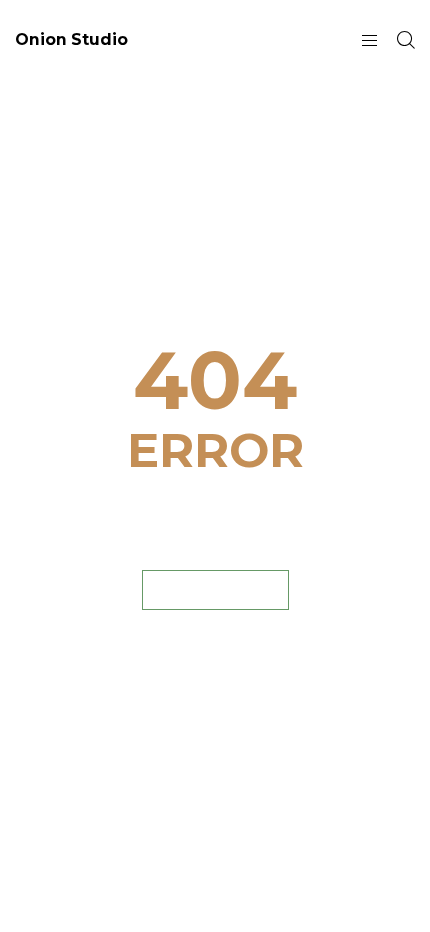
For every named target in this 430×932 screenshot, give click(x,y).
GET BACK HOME (215, 589)
